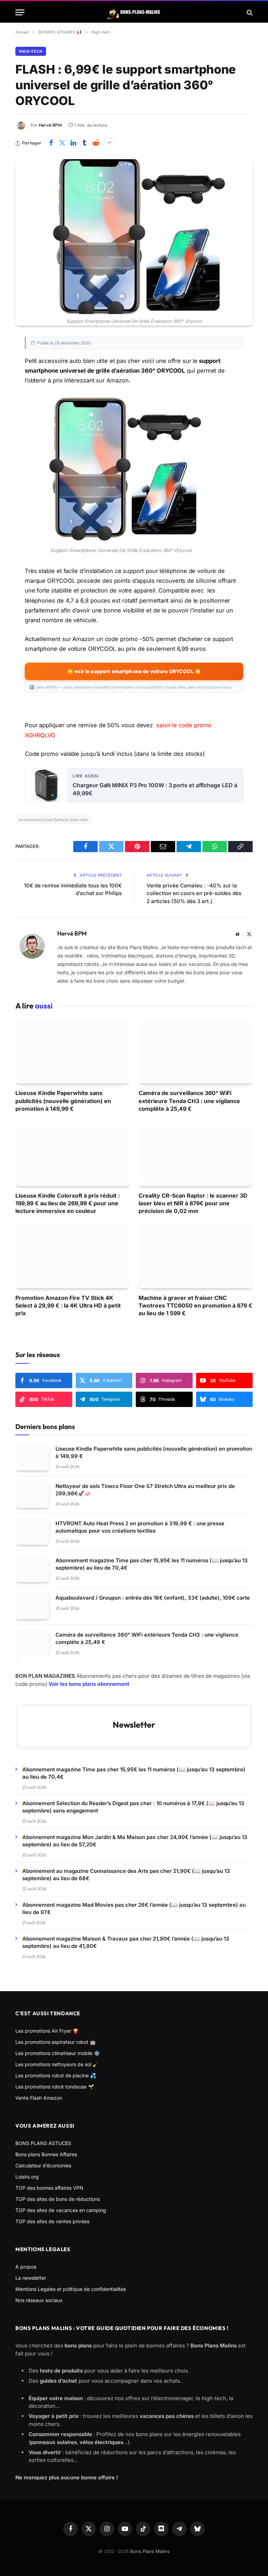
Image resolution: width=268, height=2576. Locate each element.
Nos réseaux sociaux (39, 2300)
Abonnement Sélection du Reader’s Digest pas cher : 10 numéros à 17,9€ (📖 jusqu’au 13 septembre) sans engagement (133, 1807)
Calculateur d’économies (43, 2165)
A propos (26, 2267)
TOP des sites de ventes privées (52, 2221)
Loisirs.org (27, 2177)
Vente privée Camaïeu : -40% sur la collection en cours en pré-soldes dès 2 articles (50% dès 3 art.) (194, 893)
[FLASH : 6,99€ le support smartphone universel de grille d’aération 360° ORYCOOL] (134, 237)
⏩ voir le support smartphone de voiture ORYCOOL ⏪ (134, 671)
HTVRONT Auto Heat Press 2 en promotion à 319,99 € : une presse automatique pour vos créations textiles (140, 1527)
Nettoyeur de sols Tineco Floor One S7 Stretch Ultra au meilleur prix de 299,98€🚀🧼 (145, 1490)
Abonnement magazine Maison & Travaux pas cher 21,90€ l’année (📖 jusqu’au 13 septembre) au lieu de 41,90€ (126, 1942)
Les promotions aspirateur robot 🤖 (55, 2042)
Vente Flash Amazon (39, 2098)
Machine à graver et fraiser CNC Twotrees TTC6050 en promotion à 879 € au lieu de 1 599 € (195, 1306)
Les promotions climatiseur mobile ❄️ (58, 2053)
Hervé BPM (50, 125)
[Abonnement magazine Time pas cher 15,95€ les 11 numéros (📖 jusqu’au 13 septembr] (32, 1569)
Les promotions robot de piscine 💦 (56, 2075)
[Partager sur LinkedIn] (73, 143)
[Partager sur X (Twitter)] (62, 143)
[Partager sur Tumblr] (84, 143)
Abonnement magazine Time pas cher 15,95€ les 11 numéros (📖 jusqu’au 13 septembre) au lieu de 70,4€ (152, 1564)
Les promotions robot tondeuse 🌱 (55, 2087)
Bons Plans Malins (150, 2551)
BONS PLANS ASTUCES (43, 2143)
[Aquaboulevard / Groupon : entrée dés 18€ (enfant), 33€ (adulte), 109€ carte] (32, 1606)
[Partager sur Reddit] (96, 143)
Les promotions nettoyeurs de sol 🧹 (57, 2064)
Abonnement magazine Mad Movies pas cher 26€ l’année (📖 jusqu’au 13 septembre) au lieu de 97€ (134, 1908)
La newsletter (31, 2278)
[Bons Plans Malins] (134, 12)
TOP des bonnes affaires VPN (49, 2188)
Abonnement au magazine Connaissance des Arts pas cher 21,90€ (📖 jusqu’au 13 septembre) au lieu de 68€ (126, 1875)
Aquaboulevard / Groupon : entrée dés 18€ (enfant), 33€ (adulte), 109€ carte (153, 1598)
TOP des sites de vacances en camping (61, 2210)
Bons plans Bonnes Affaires (46, 2154)
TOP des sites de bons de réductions (58, 2199)
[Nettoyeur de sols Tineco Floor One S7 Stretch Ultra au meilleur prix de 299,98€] (32, 1495)
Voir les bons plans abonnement (89, 1684)
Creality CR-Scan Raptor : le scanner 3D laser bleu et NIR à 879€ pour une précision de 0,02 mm (193, 1203)
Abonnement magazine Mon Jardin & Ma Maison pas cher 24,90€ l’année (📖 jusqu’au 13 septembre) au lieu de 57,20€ (135, 1841)
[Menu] (20, 12)
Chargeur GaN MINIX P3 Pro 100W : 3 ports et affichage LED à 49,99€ (155, 789)
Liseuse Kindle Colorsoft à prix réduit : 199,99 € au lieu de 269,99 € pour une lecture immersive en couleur (68, 1203)
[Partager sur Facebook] (51, 143)
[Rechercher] (249, 12)
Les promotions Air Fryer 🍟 (47, 2031)
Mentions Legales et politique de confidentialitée (71, 2289)
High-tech (31, 51)
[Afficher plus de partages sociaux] (109, 143)
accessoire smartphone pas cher (54, 819)
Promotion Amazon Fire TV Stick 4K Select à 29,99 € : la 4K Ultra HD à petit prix (68, 1306)
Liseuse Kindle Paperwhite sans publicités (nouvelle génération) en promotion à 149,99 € (63, 1101)
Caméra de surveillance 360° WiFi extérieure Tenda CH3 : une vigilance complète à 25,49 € (189, 1101)
